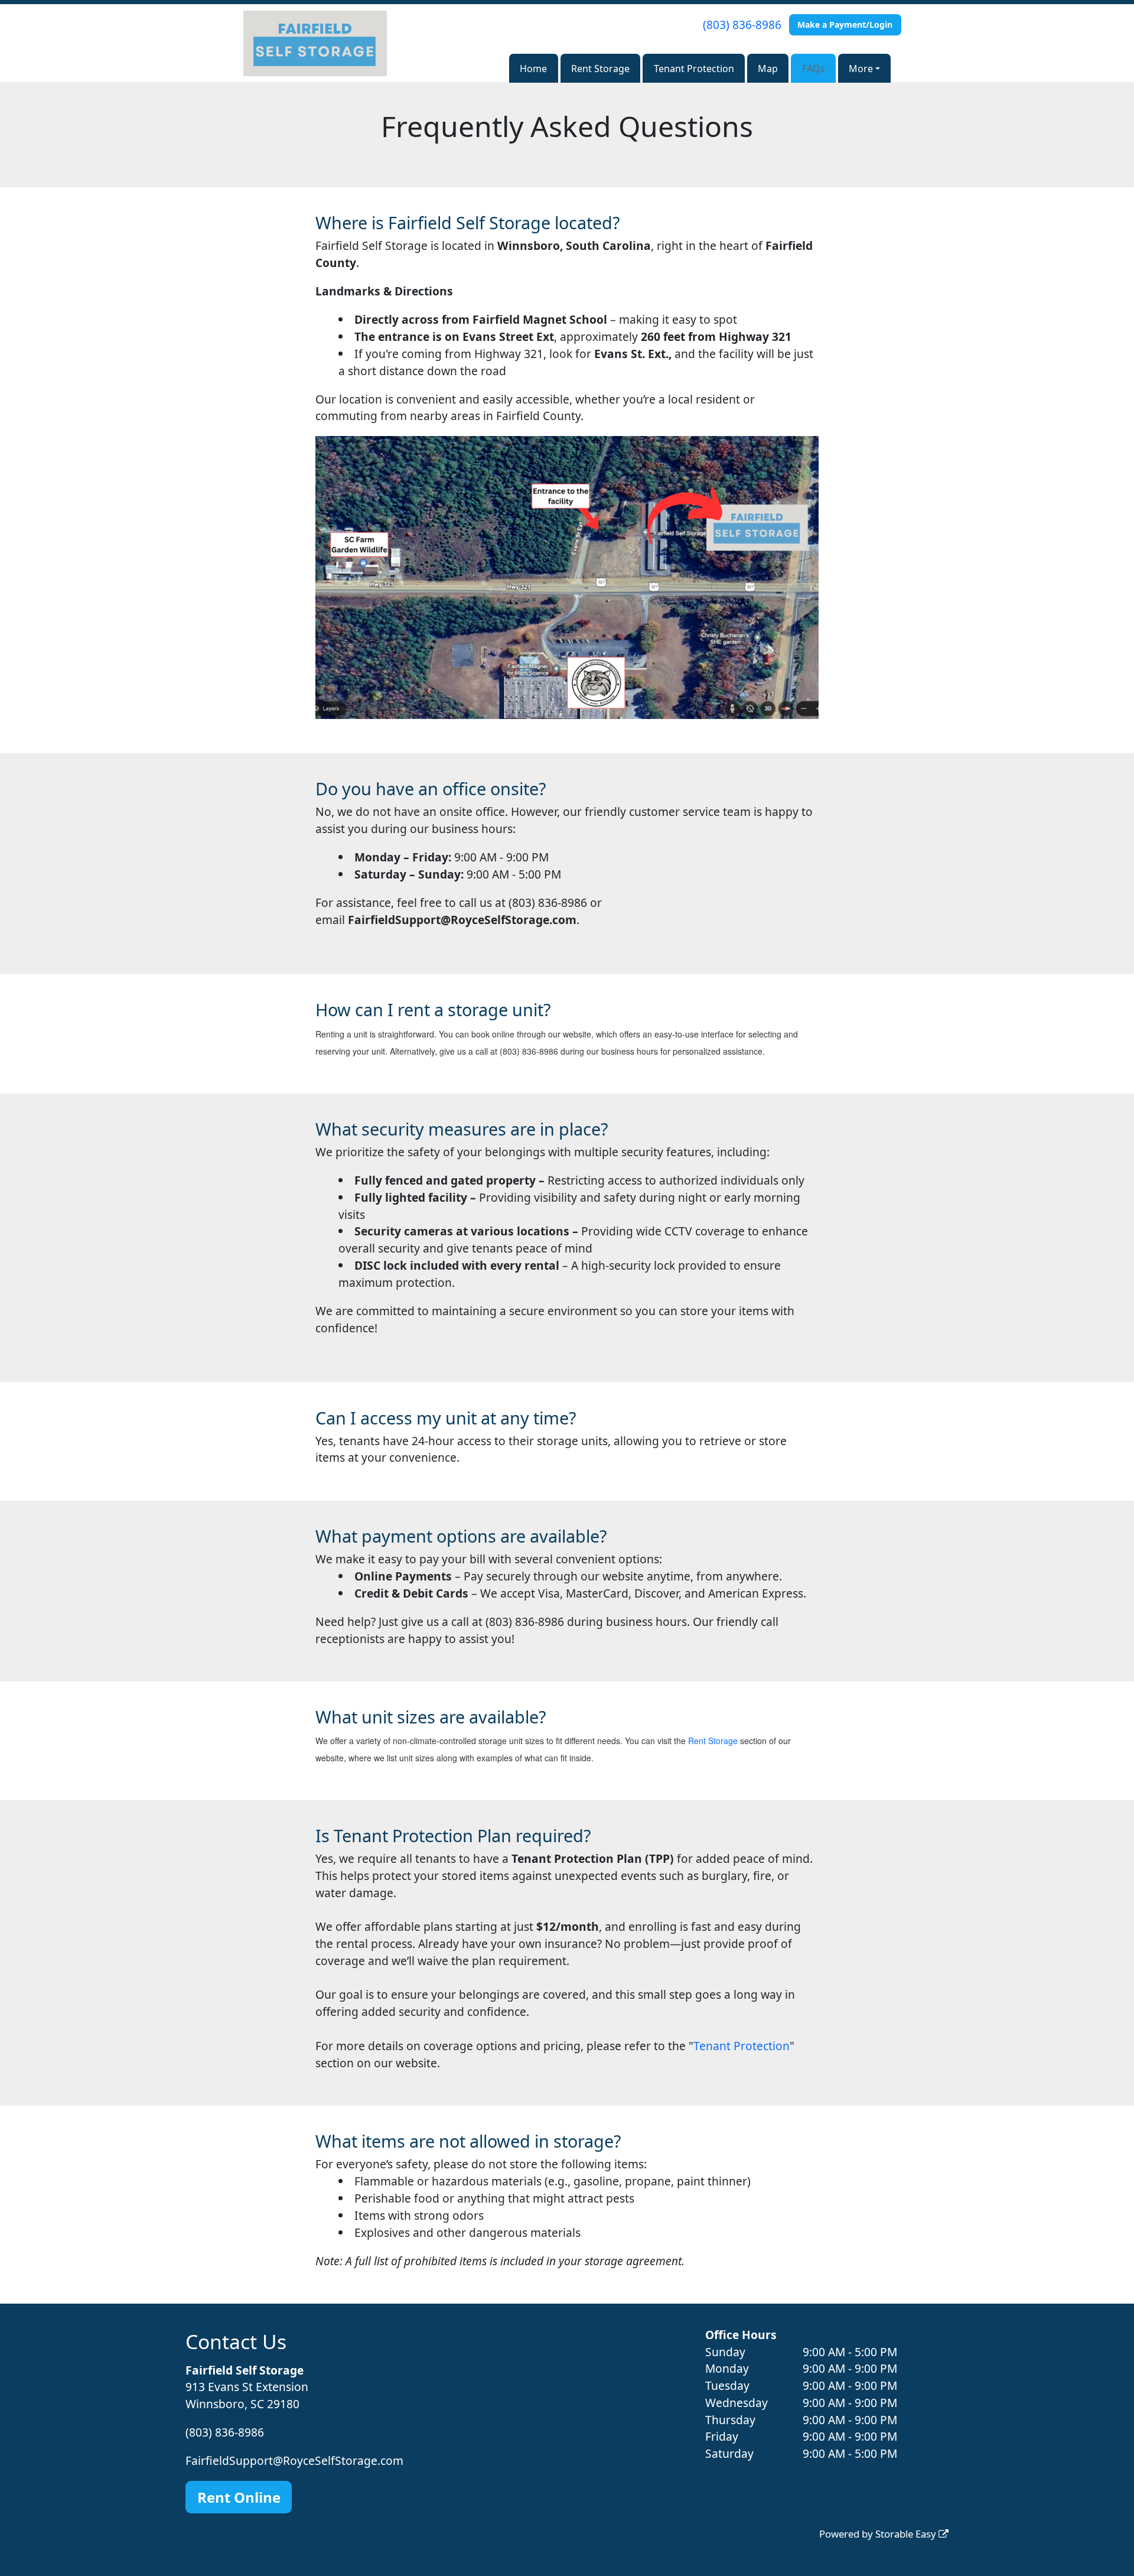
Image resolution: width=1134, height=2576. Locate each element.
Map (768, 69)
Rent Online (239, 2497)
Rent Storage (600, 69)
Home (533, 69)
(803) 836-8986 (742, 25)
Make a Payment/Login (845, 25)
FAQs (814, 69)
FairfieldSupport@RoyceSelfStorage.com (294, 2460)
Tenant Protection (694, 69)
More (861, 69)
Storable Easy (907, 2534)
